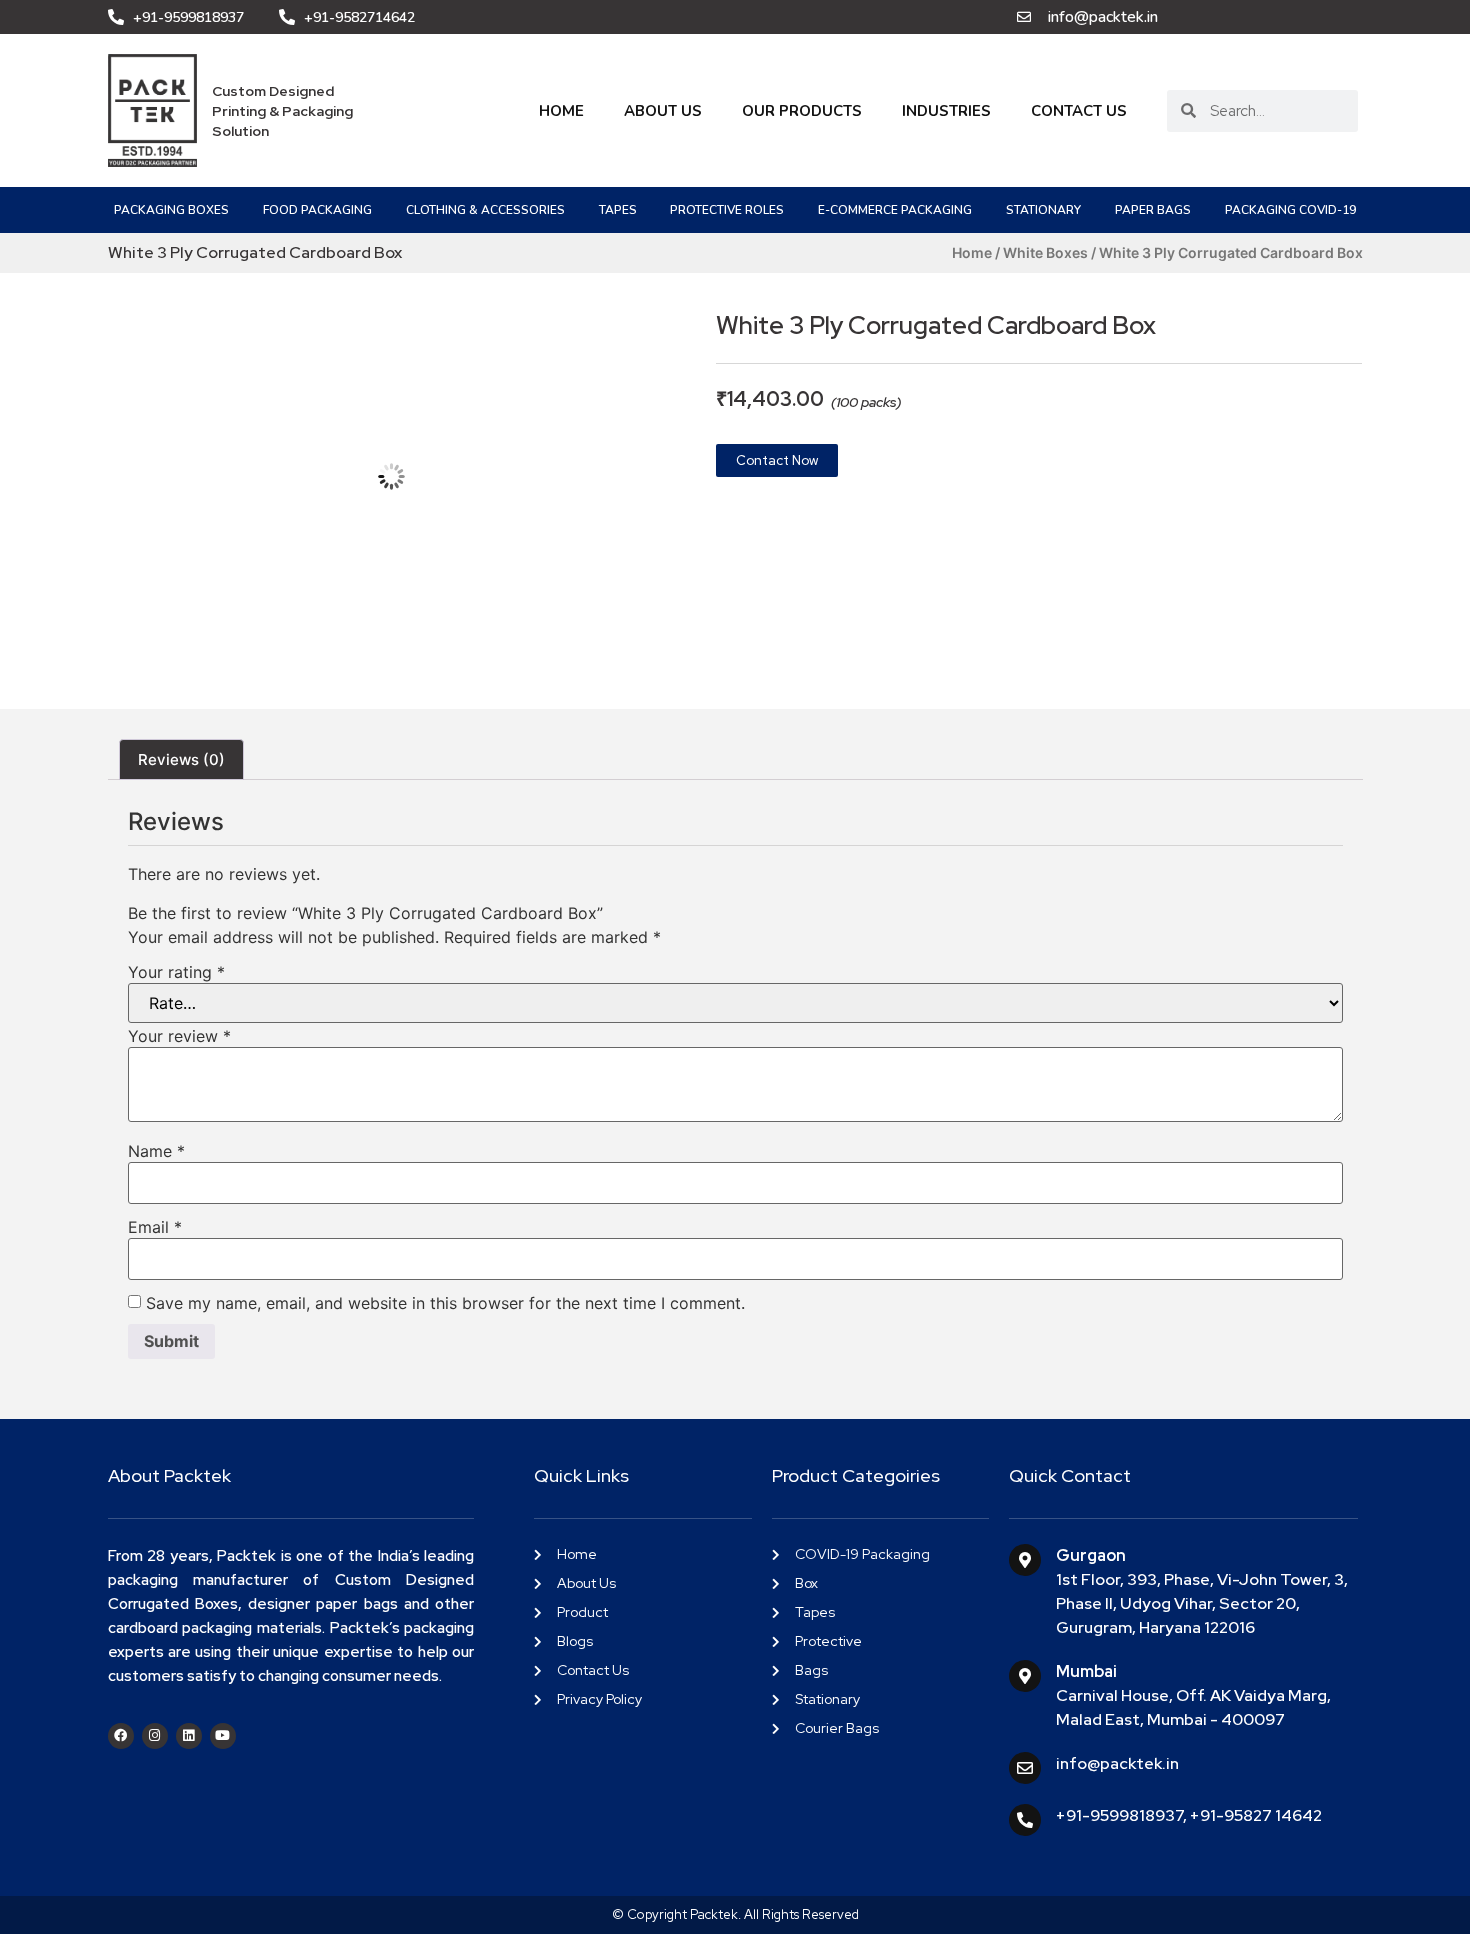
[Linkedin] (189, 1736)
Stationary (1043, 210)
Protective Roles (727, 210)
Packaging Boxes (171, 210)
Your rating (176, 972)
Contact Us (1079, 111)
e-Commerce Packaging (895, 210)
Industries (946, 111)
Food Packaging (317, 210)
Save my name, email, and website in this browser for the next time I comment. (445, 1303)
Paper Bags (1153, 210)
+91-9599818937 (1119, 1815)
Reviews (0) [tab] (181, 759)
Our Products (802, 111)
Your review (179, 1036)
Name (156, 1151)
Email (155, 1227)
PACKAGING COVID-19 (1290, 210)
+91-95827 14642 (1256, 1815)
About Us (663, 111)
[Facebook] (121, 1736)
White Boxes (1045, 252)
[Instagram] (155, 1736)
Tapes (618, 210)
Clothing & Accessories (485, 210)
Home (561, 111)
